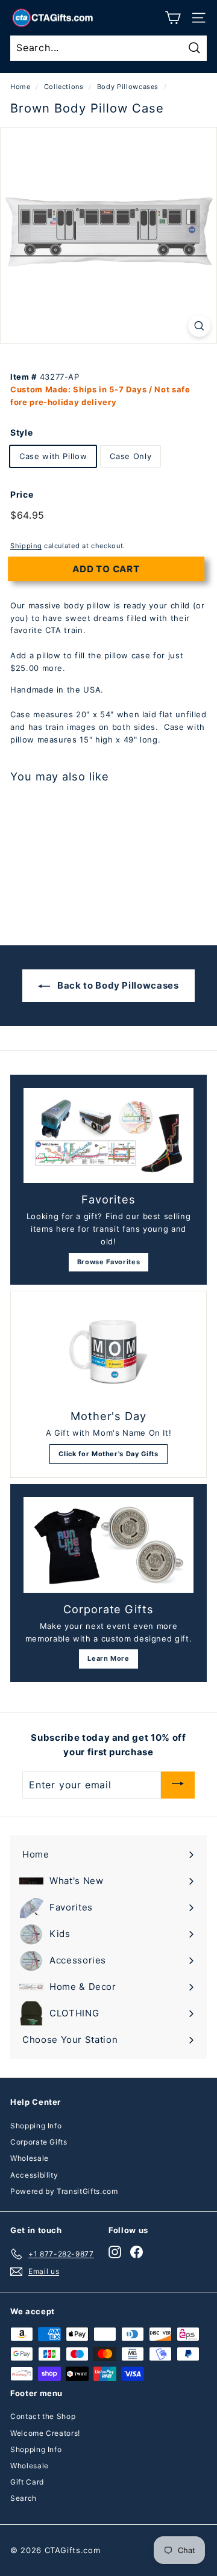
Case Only (131, 456)
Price (22, 494)
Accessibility (34, 2175)
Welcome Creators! (45, 2433)
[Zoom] (199, 326)
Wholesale (30, 2158)
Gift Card (27, 2482)
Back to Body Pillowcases (117, 985)
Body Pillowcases (128, 87)
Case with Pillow (53, 456)
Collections (64, 87)
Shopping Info (36, 2126)
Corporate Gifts (39, 2142)
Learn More (108, 1658)
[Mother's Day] (108, 1352)
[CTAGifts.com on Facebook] (137, 2252)
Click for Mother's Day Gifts (108, 1454)
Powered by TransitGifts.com (64, 2191)
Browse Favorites (108, 1262)
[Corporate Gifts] (108, 1545)
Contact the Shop (43, 2416)
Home (20, 87)
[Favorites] (108, 1136)
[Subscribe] (178, 1785)
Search (24, 2498)
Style (21, 432)
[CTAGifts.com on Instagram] (115, 2252)
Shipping (26, 546)
